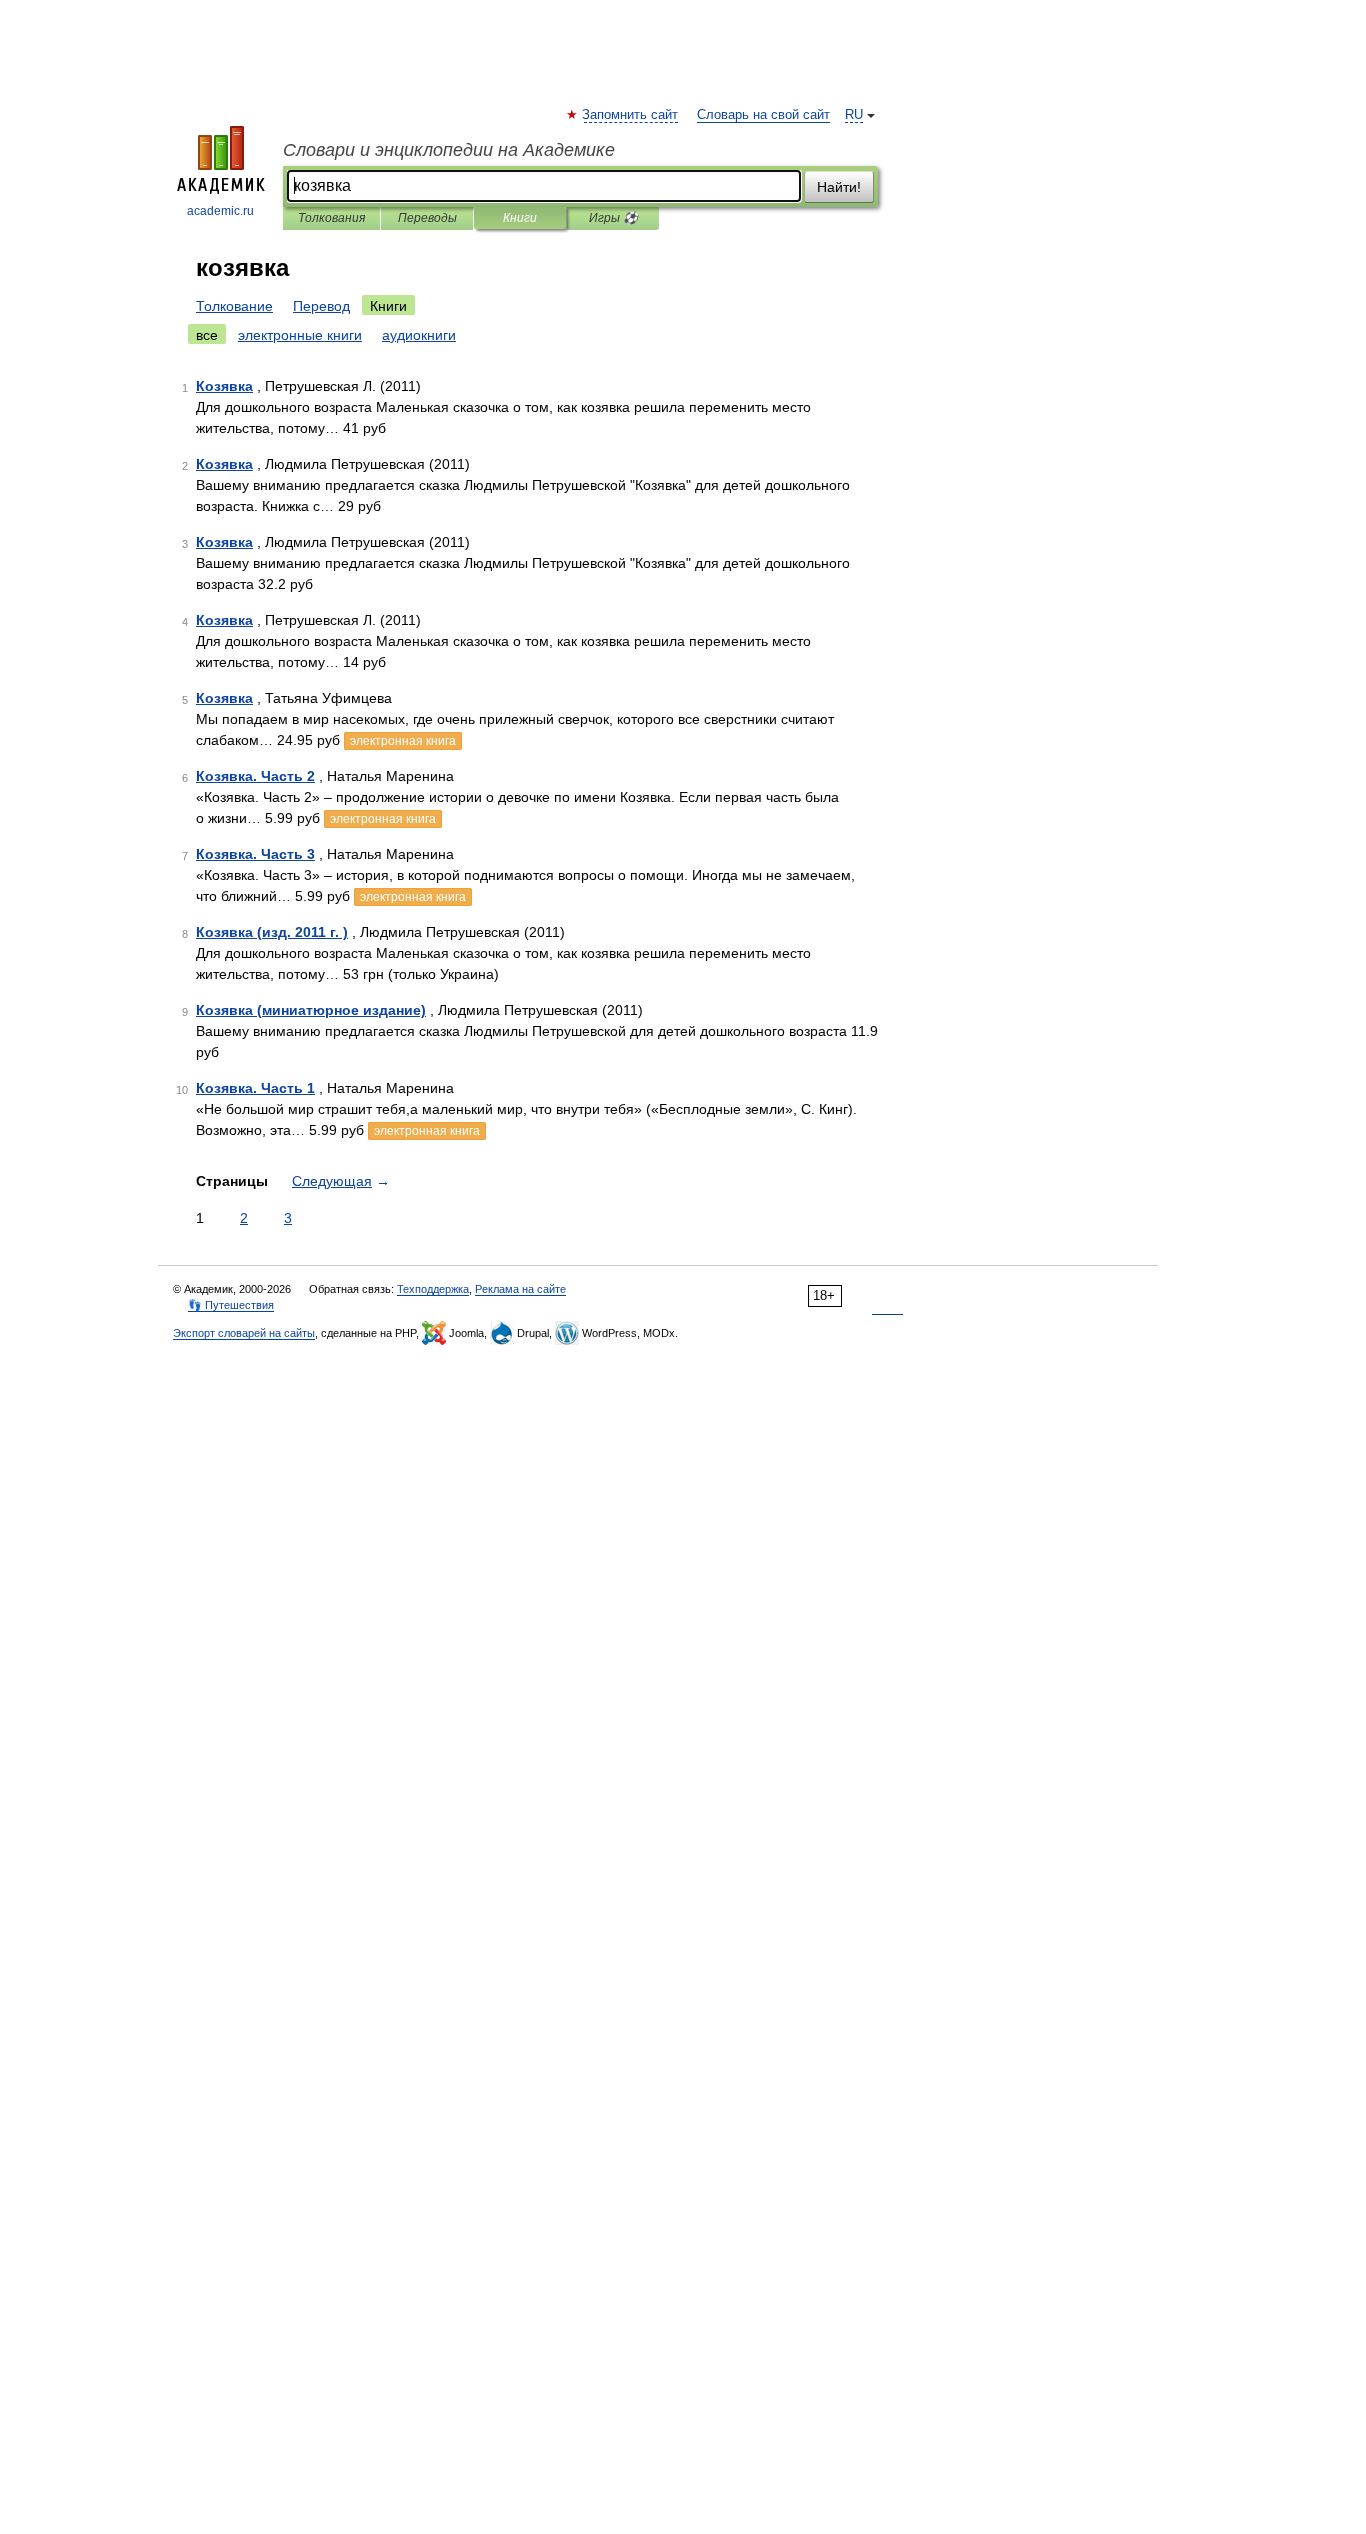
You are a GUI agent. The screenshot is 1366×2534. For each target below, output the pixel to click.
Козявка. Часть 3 (255, 854)
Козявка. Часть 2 (255, 776)
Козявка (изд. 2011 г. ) (272, 932)
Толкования (331, 218)
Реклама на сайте (520, 1289)
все (207, 335)
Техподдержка (433, 1289)
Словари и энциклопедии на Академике (449, 150)
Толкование (234, 306)
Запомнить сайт (631, 115)
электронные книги (300, 335)
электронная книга (403, 741)
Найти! (839, 187)
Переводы (427, 218)
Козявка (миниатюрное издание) (311, 1010)
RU (854, 115)
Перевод (321, 306)
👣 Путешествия (231, 1305)
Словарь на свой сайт (763, 115)
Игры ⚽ (613, 218)
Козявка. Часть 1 (255, 1088)
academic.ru (220, 211)
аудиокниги (419, 335)
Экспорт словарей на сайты (244, 1333)
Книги (520, 218)
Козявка (224, 386)
